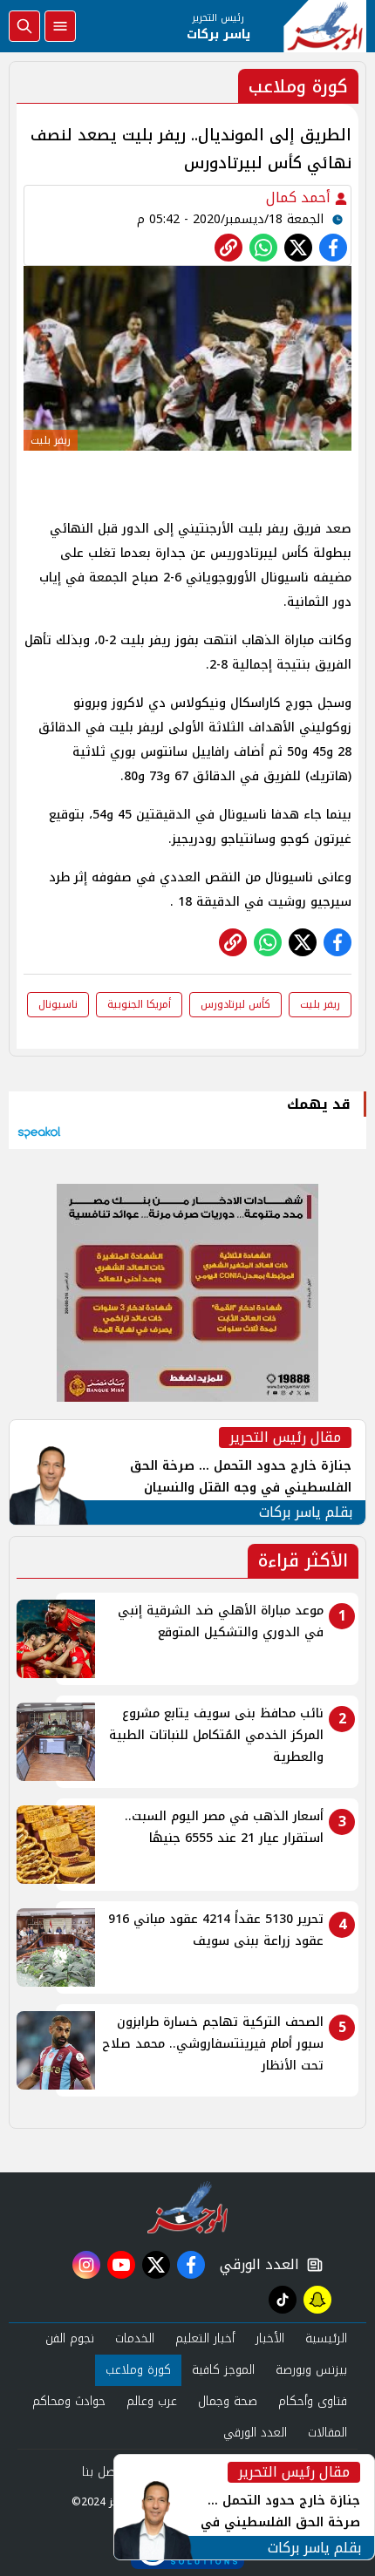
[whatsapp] (228, 248)
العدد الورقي (256, 2265)
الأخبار (270, 2338)
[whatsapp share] (263, 248)
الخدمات (135, 2338)
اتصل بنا (102, 2472)
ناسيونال (58, 1004)
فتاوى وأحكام (313, 2401)
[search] (24, 26)
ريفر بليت (320, 1004)
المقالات (327, 2433)
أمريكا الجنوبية (139, 1004)
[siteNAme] (325, 26)
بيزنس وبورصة (311, 2370)
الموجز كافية (223, 2370)
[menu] (60, 26)
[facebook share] (333, 248)
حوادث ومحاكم (69, 2401)
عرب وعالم (152, 2401)
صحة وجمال (228, 2401)
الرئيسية (326, 2338)
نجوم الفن (70, 2338)
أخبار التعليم (205, 2338)
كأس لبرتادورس (235, 1004)
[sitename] (188, 2207)
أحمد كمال (300, 197)
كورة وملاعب (138, 2370)
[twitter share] (298, 248)
